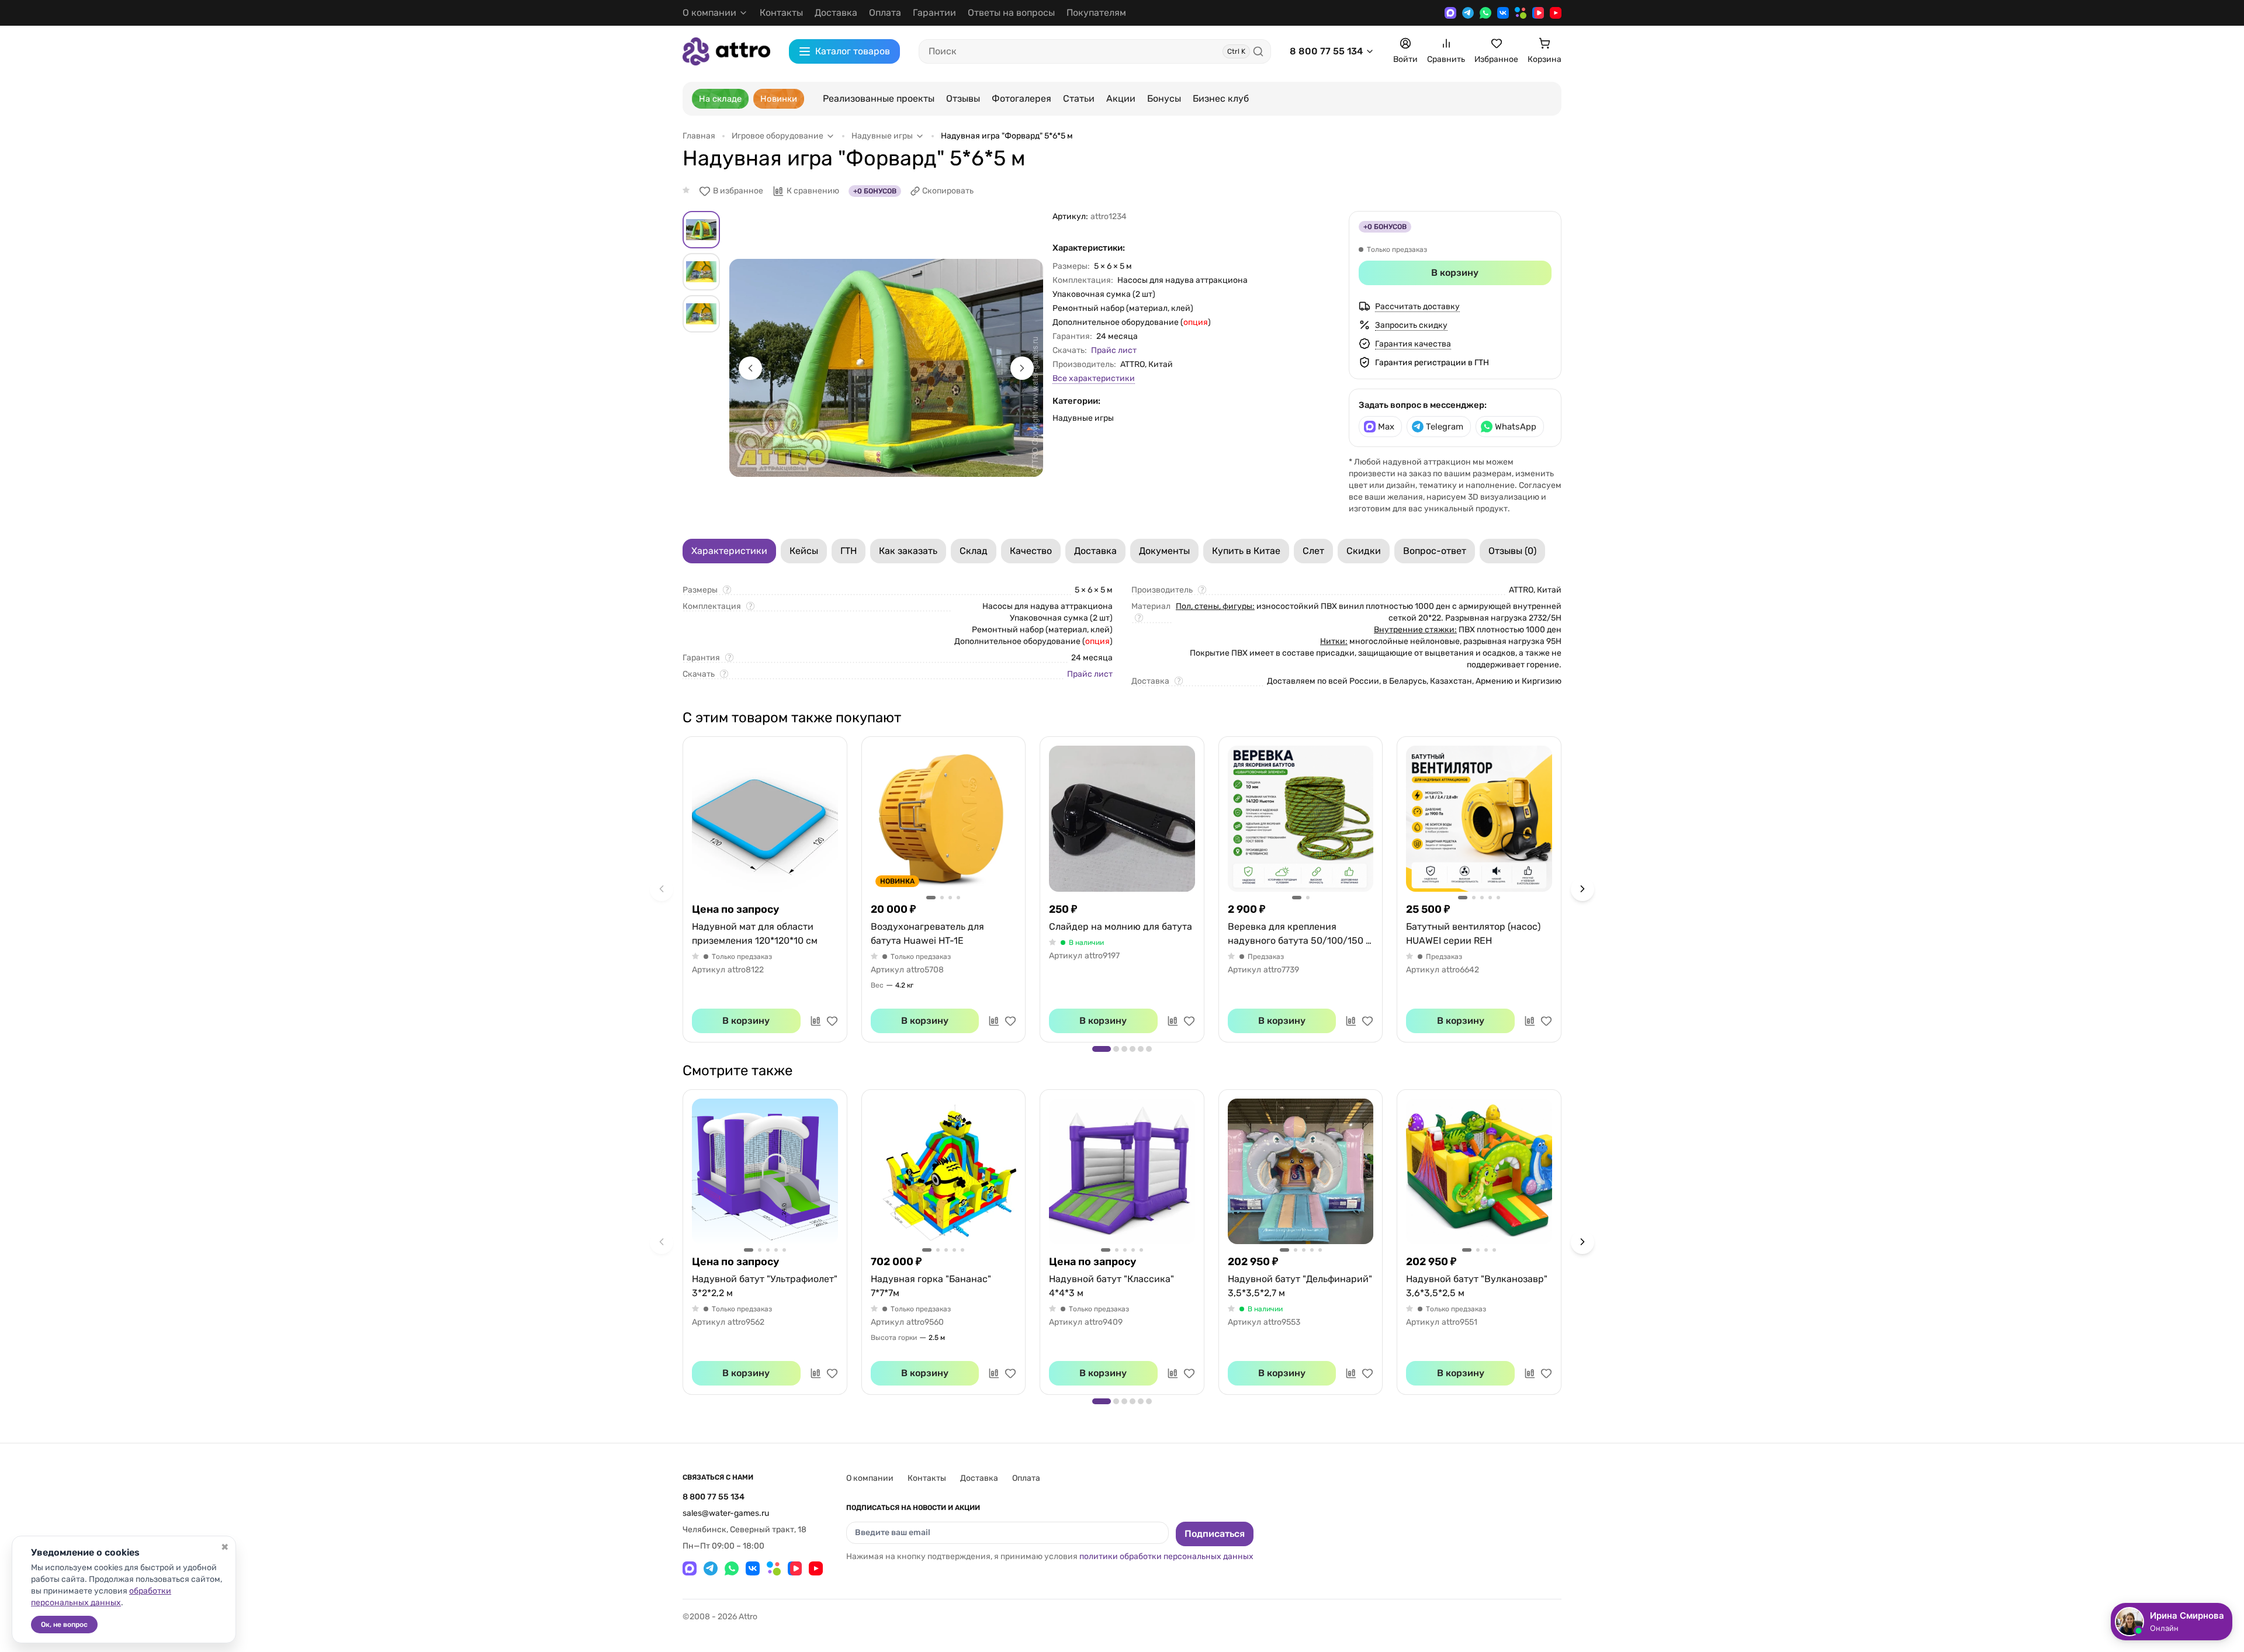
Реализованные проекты (879, 98)
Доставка (836, 13)
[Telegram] (1468, 13)
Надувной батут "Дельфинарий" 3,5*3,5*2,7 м (1300, 1286)
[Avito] (1521, 13)
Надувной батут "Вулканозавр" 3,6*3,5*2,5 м (1477, 1286)
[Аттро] (726, 51)
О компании (870, 1478)
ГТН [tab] (849, 551)
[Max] (1450, 13)
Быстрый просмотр (765, 819)
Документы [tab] (1164, 551)
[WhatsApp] (1485, 13)
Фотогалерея (1021, 98)
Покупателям (1096, 13)
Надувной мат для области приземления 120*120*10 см (755, 934)
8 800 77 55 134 (1326, 51)
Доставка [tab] (1095, 551)
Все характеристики (1094, 378)
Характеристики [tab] (729, 551)
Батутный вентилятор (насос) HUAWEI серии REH (1473, 934)
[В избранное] (832, 1021)
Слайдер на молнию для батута (1121, 927)
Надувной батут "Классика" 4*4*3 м (1111, 1286)
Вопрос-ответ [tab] (1435, 551)
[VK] (1503, 13)
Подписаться (1215, 1534)
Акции (1121, 98)
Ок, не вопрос (64, 1625)
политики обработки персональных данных (1166, 1556)
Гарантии (934, 13)
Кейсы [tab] (804, 551)
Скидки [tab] (1364, 551)
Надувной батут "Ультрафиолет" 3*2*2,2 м (765, 1286)
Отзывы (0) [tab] (1512, 551)
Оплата (885, 13)
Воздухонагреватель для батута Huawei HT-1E (927, 934)
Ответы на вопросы (1011, 13)
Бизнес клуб (1221, 98)
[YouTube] (1556, 13)
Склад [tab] (974, 551)
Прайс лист (1114, 350)
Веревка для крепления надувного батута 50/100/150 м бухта (1300, 934)
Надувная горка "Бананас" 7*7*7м (931, 1286)
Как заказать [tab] (908, 551)
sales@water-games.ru (726, 1513)
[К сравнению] (816, 1021)
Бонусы (1164, 98)
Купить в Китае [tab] (1246, 551)
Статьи (1079, 98)
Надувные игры (1083, 418)
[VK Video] (1538, 13)
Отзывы (963, 98)
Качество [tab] (1031, 551)
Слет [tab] (1313, 551)
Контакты (781, 13)
